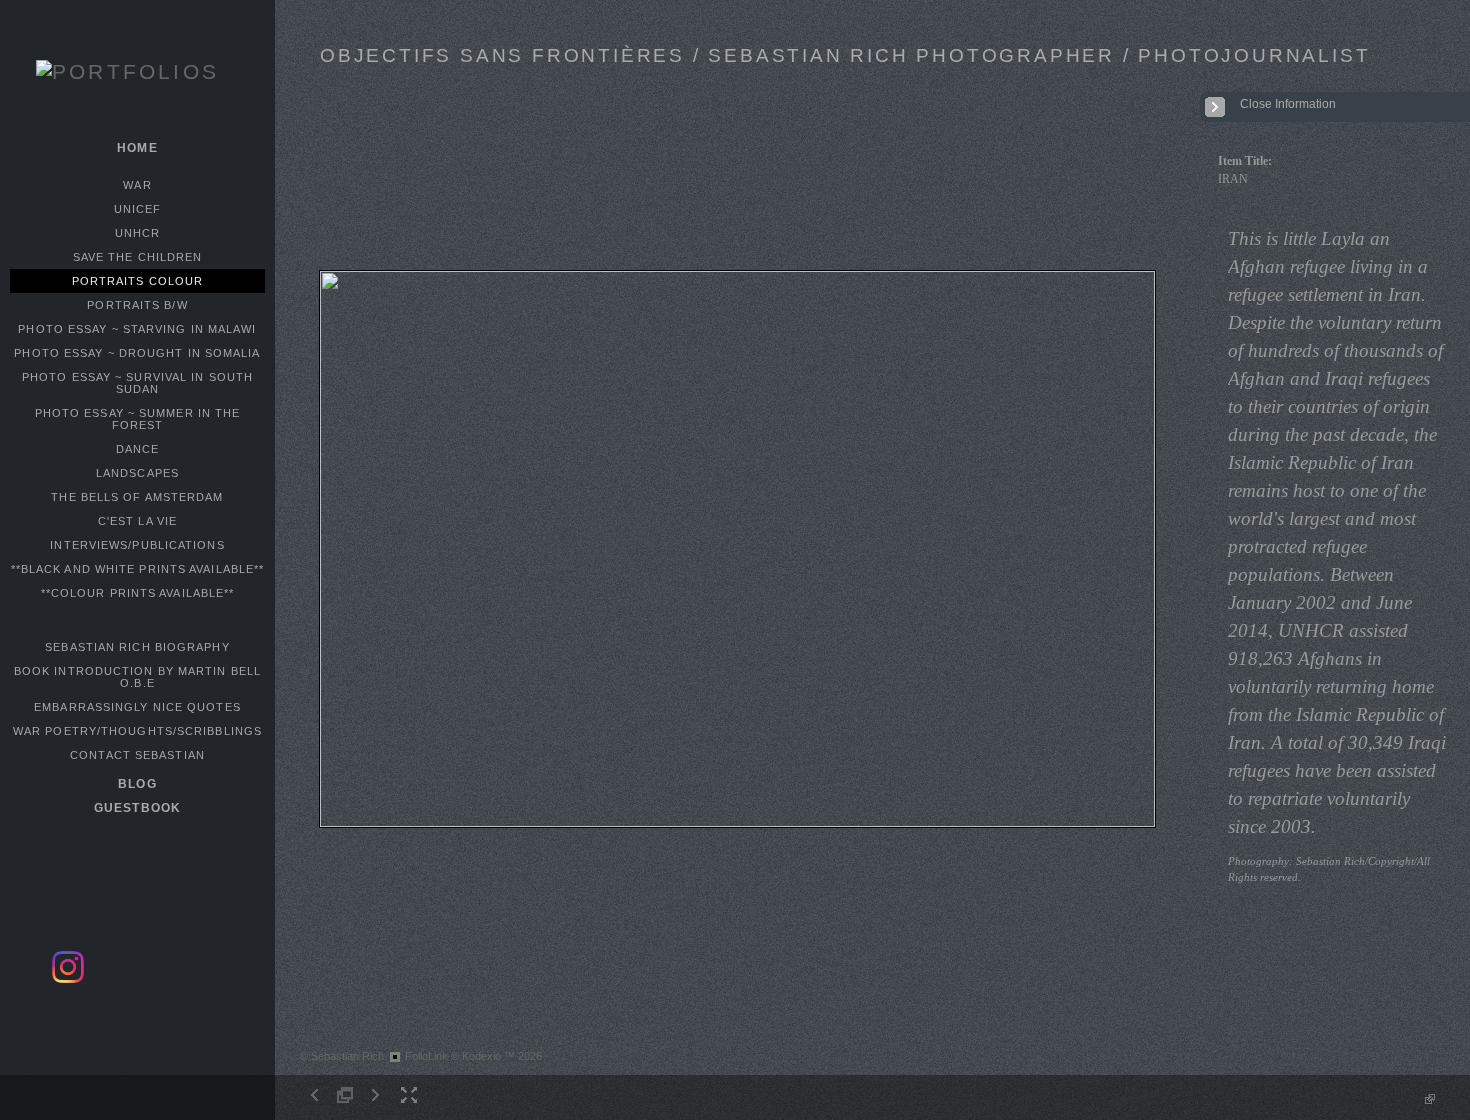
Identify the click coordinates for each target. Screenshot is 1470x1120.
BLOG (137, 784)
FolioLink (426, 1056)
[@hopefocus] (68, 979)
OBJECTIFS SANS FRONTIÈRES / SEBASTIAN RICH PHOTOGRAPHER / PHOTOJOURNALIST (845, 55)
